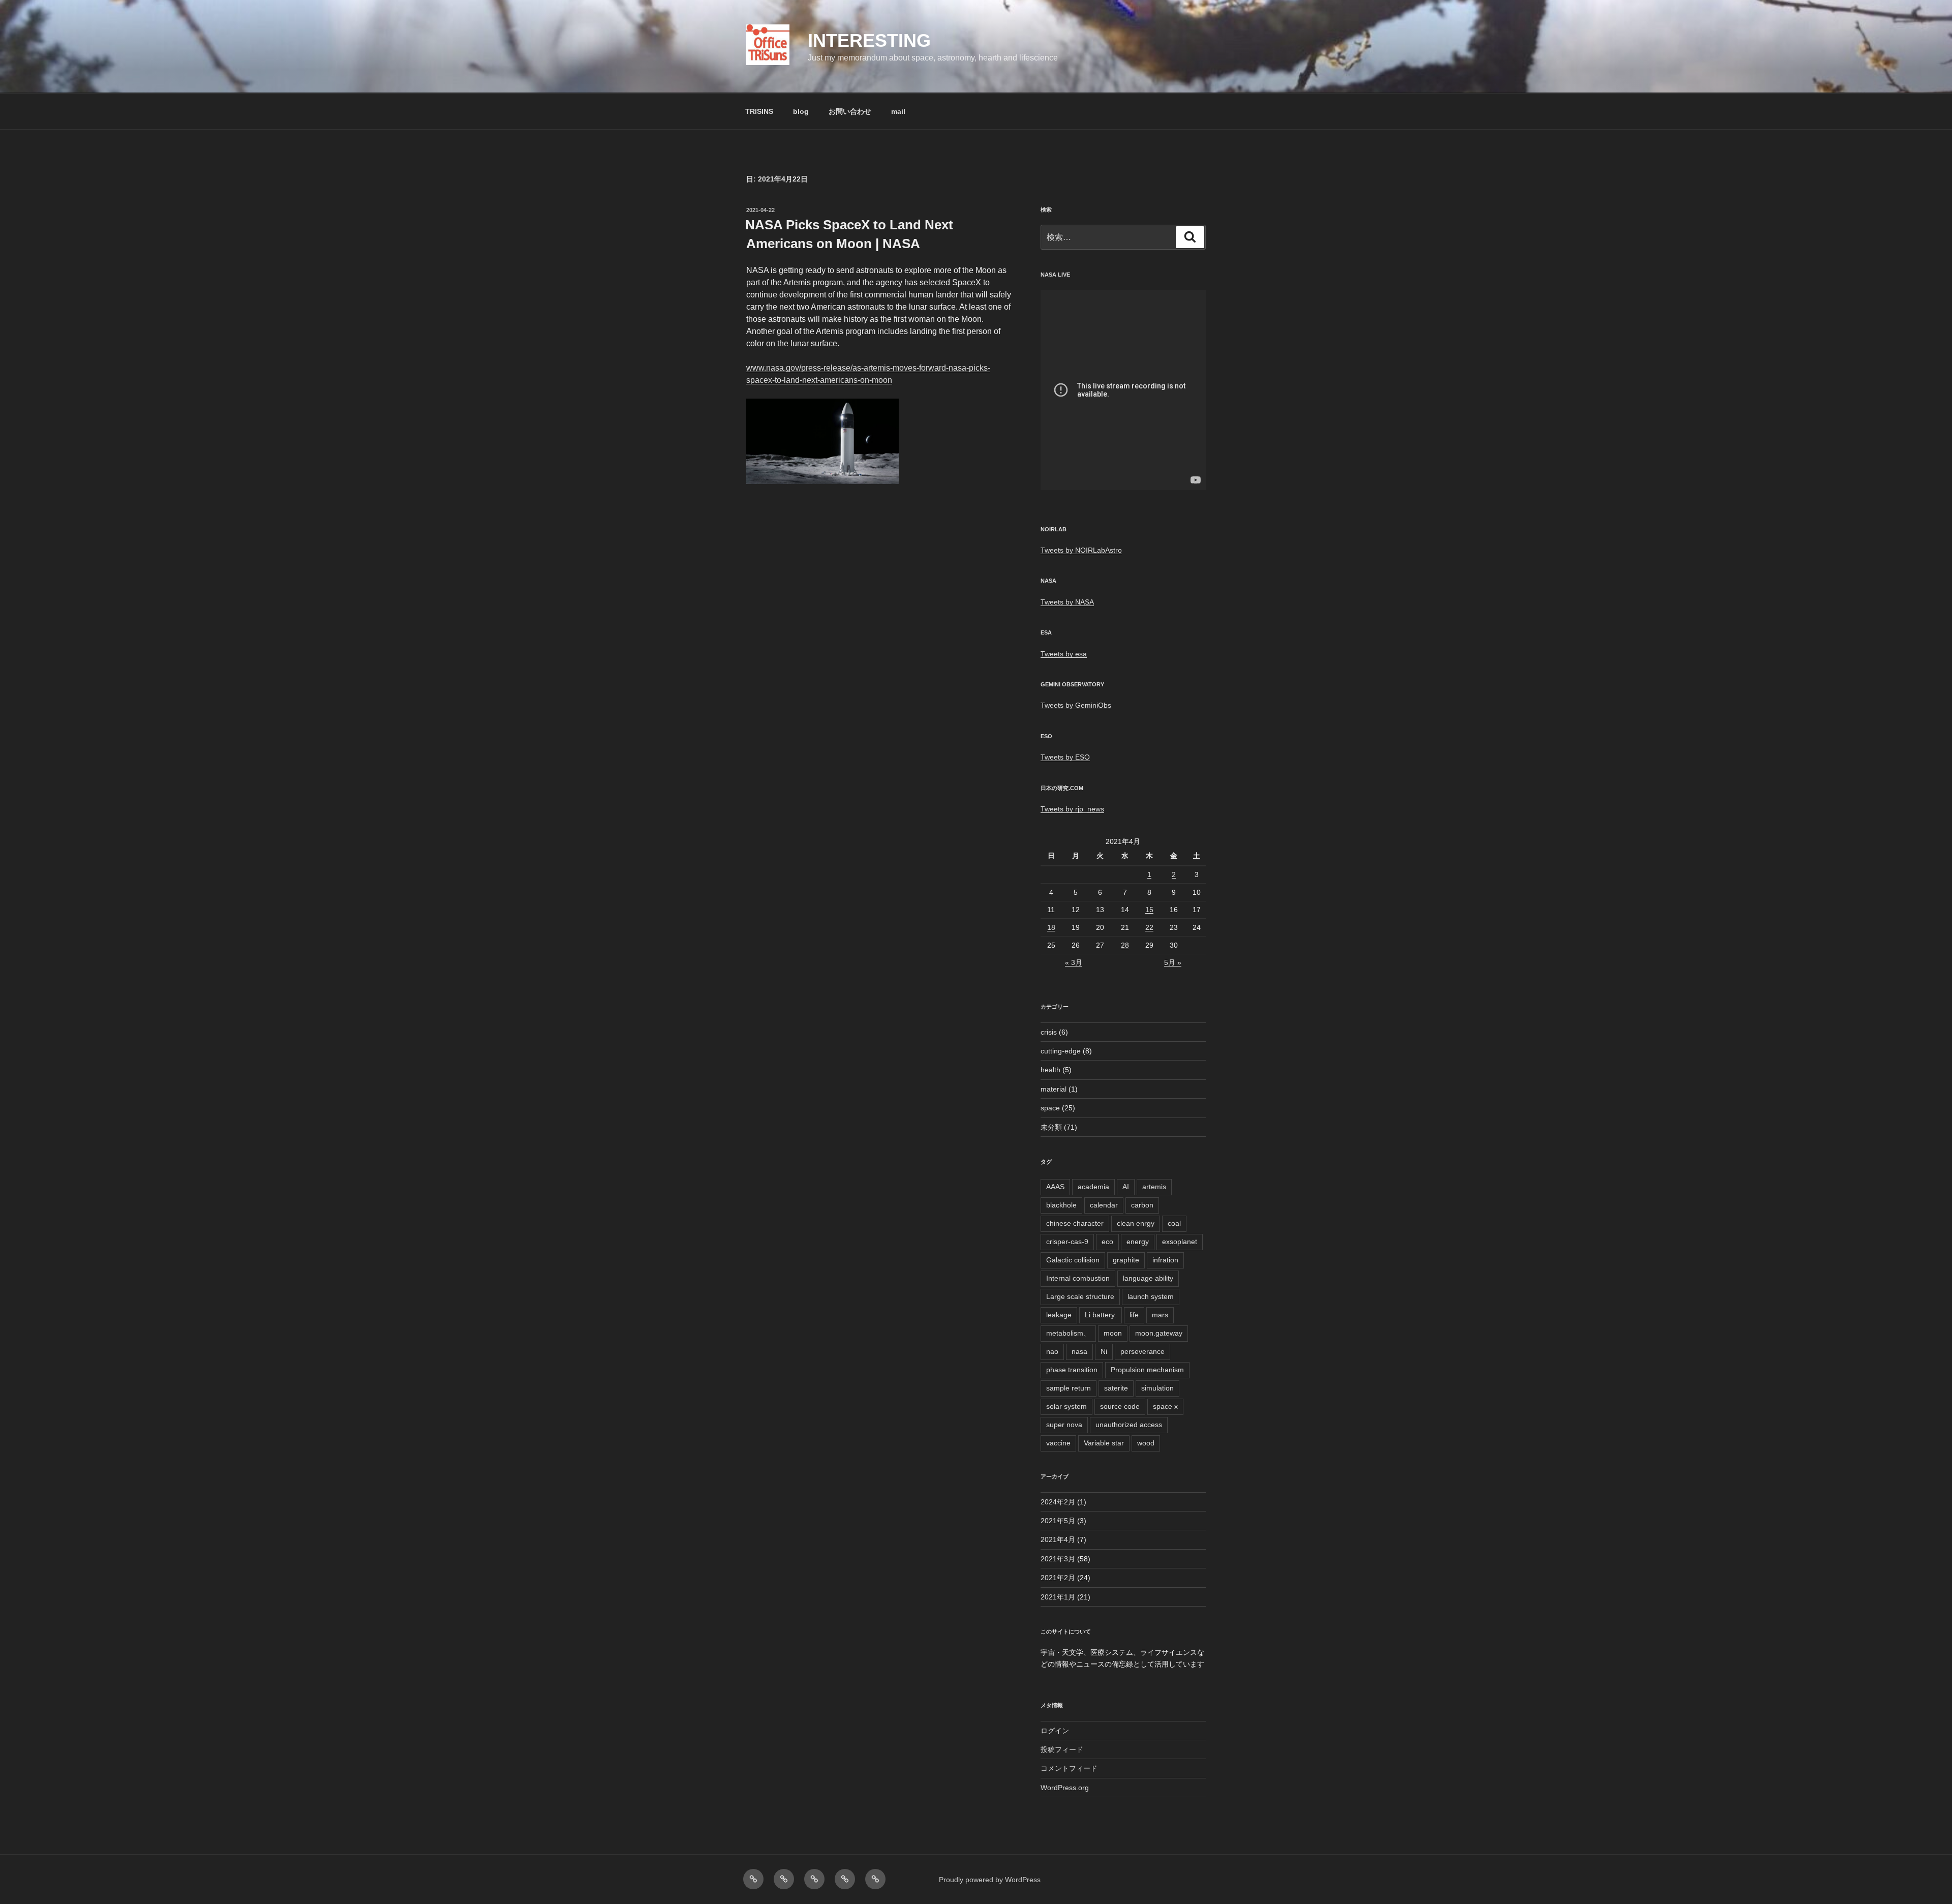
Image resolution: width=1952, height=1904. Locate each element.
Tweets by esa (1064, 654)
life (1134, 1315)
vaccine (1058, 1443)
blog (801, 111)
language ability (1148, 1278)
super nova (1064, 1425)
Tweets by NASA (1067, 602)
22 (1149, 927)
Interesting (869, 40)
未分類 (1051, 1127)
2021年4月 (1058, 1539)
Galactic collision (1073, 1260)
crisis (1049, 1032)
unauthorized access (1129, 1425)
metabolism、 (1068, 1333)
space (1050, 1108)
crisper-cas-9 (1067, 1242)
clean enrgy (1136, 1223)
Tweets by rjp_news (1072, 809)
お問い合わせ (850, 111)
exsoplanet (1180, 1242)
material (1054, 1089)
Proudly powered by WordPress (990, 1880)
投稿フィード (1062, 1749)
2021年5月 (1058, 1521)
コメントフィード (1069, 1768)
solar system (1066, 1406)
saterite (1116, 1388)
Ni (1104, 1351)
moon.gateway (1159, 1333)
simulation (1157, 1388)
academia (1093, 1187)
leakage (1059, 1315)
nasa (1079, 1351)
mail (898, 111)
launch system (1151, 1296)
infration (1165, 1260)
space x (1165, 1406)
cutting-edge (1061, 1051)
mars (1160, 1315)
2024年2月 (1058, 1502)
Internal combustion (1078, 1278)
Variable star (1104, 1443)
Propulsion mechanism (1147, 1370)
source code (1120, 1406)
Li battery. (1101, 1315)
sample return (1069, 1388)
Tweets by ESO (1065, 757)
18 (1051, 927)
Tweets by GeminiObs (1076, 705)
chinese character (1075, 1223)
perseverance (1142, 1351)
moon (1113, 1333)
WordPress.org (1065, 1788)
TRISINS (759, 111)
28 (1125, 945)
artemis (1154, 1187)
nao (1052, 1351)
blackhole (1061, 1205)
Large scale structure (1080, 1296)
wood (1146, 1443)
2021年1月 (1058, 1597)
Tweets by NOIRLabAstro (1081, 550)
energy (1138, 1242)
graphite (1126, 1260)
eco (1107, 1242)
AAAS (1055, 1187)
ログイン (1055, 1731)
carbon (1142, 1205)
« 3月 (1074, 962)
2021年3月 (1058, 1559)
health (1050, 1070)
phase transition (1072, 1370)
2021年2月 (1058, 1578)
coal (1174, 1223)
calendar (1104, 1205)
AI (1126, 1187)
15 (1149, 910)
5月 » (1173, 962)
